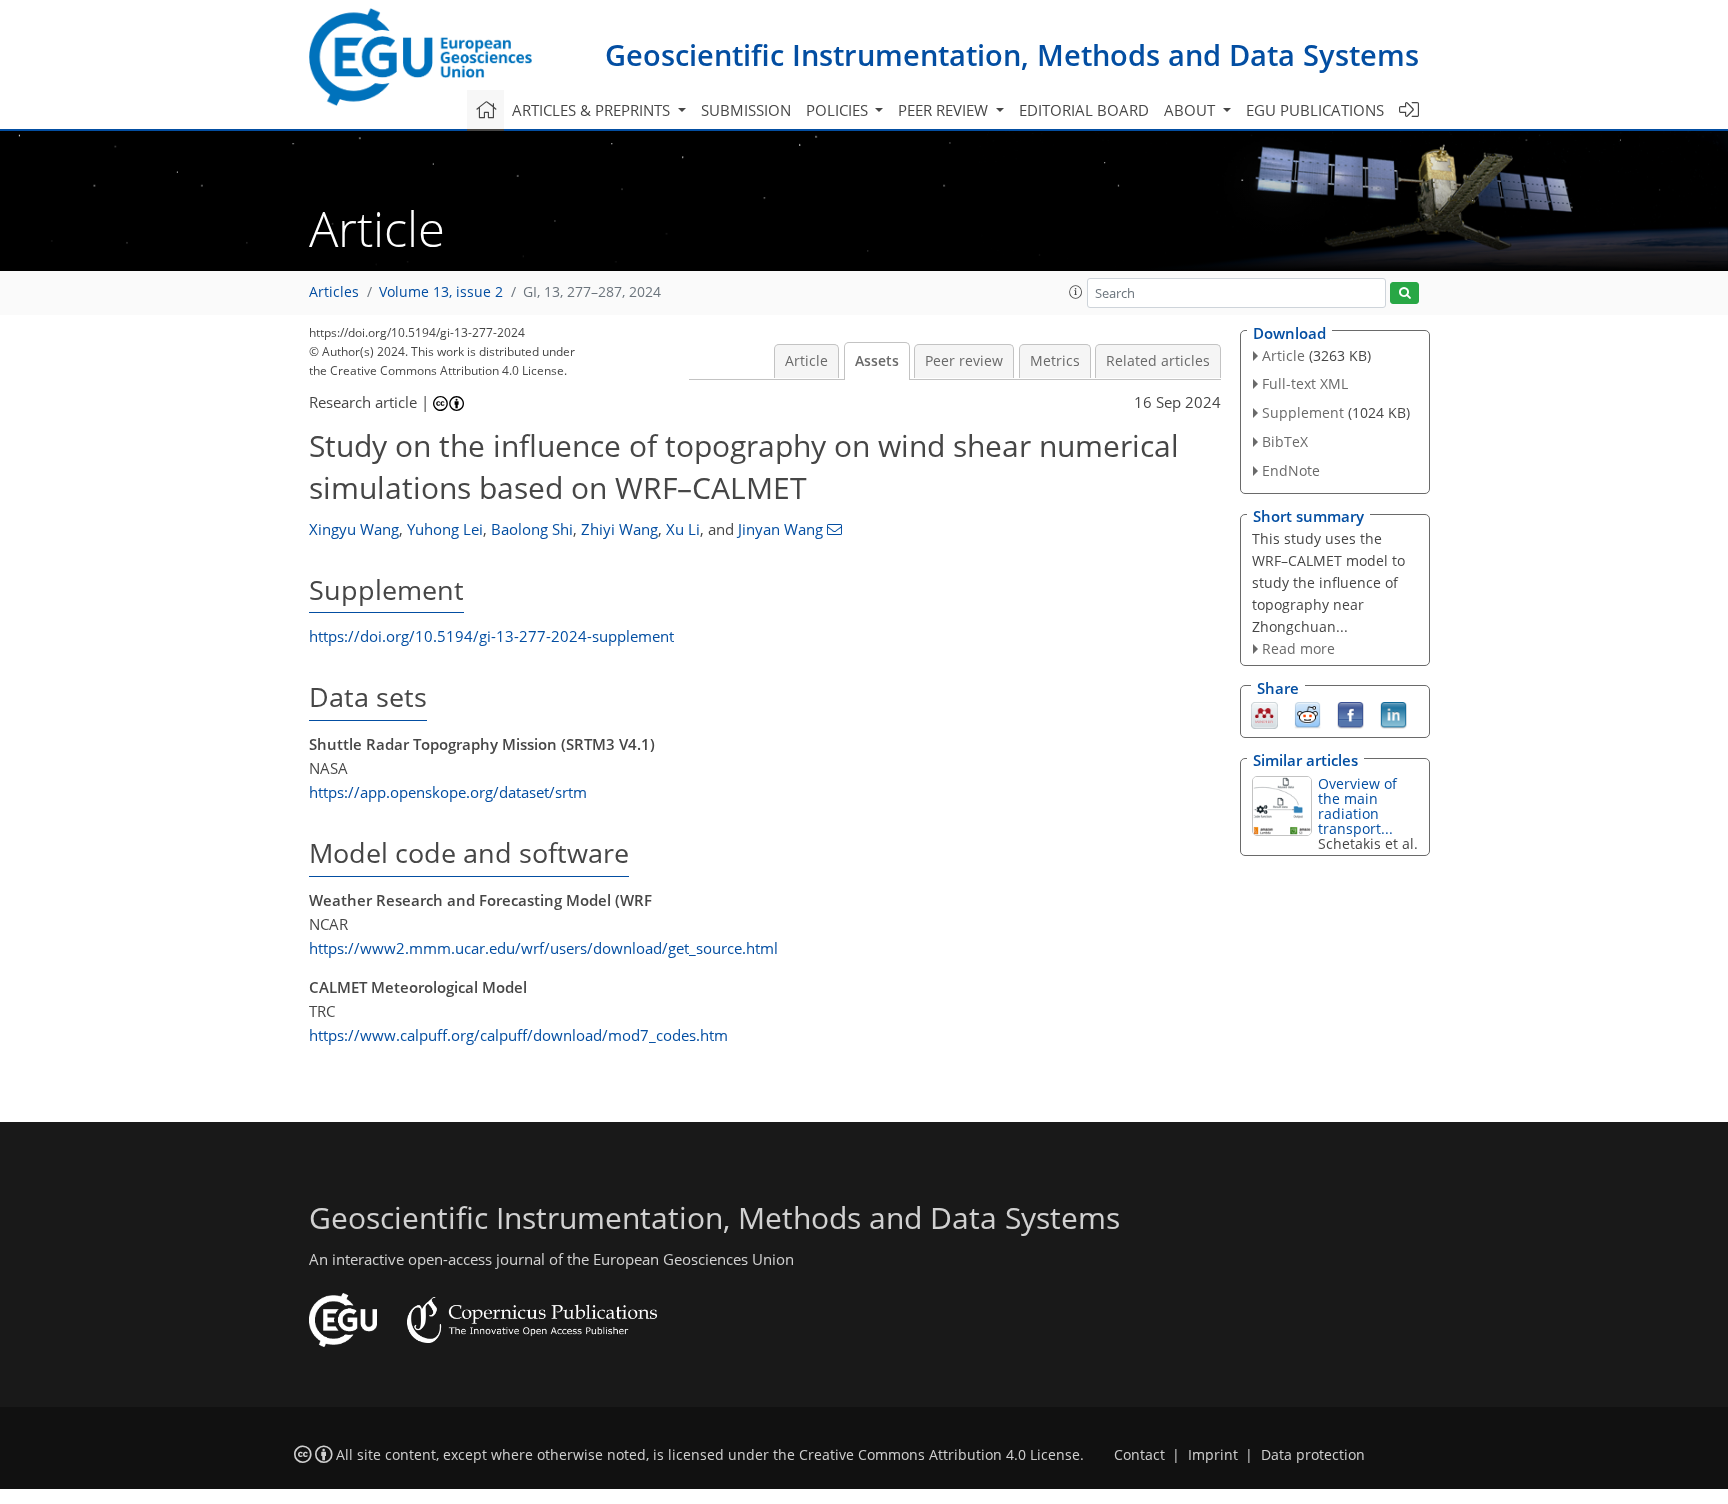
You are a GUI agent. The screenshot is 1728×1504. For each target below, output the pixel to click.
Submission (746, 110)
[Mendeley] (1264, 714)
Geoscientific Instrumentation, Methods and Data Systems (1012, 54)
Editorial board (1084, 110)
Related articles (1158, 361)
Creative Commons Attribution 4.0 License (939, 1455)
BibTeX (1285, 441)
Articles (334, 292)
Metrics (1055, 361)
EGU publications (1315, 110)
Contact (1139, 1455)
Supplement (1303, 412)
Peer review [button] (945, 110)
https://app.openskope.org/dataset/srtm (448, 792)
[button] (1076, 292)
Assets (877, 361)
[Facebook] (1350, 714)
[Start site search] (1404, 293)
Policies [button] (839, 110)
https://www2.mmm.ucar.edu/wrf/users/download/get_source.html (543, 948)
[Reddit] (1307, 714)
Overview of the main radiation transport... (1357, 806)
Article (806, 361)
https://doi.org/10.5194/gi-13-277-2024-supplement (491, 636)
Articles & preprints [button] (593, 110)
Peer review (964, 361)
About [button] (1191, 110)
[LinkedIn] (1393, 714)
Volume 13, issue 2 (441, 292)
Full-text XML (1305, 383)
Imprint (1213, 1455)
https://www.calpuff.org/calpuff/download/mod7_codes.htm (518, 1035)
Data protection (1313, 1455)
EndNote (1291, 470)
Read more (1298, 648)
